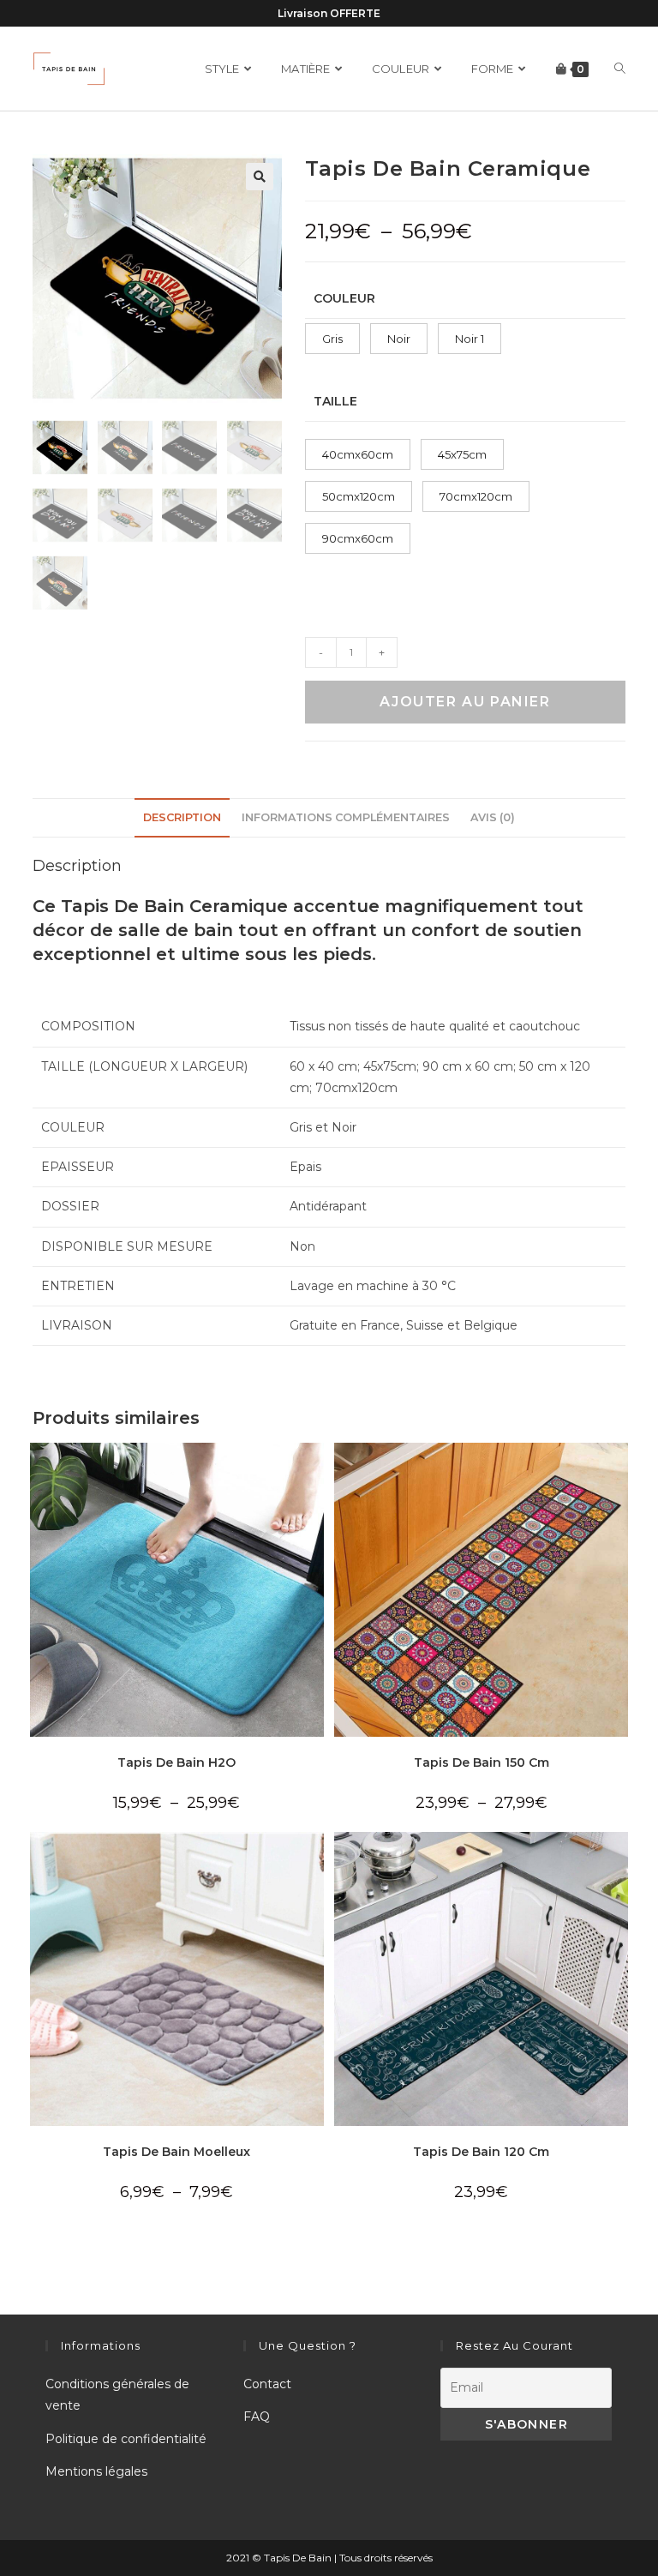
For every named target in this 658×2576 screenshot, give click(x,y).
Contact (267, 2384)
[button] (260, 177)
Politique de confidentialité (126, 2439)
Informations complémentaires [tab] (346, 817)
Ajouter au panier (465, 702)
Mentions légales (96, 2471)
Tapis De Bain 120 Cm (481, 2152)
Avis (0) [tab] (493, 817)
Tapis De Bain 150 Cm (482, 1762)
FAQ (257, 2417)
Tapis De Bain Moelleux (176, 2152)
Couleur (344, 298)
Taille (335, 401)
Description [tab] (182, 817)
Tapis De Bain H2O (176, 1762)
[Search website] (620, 69)
